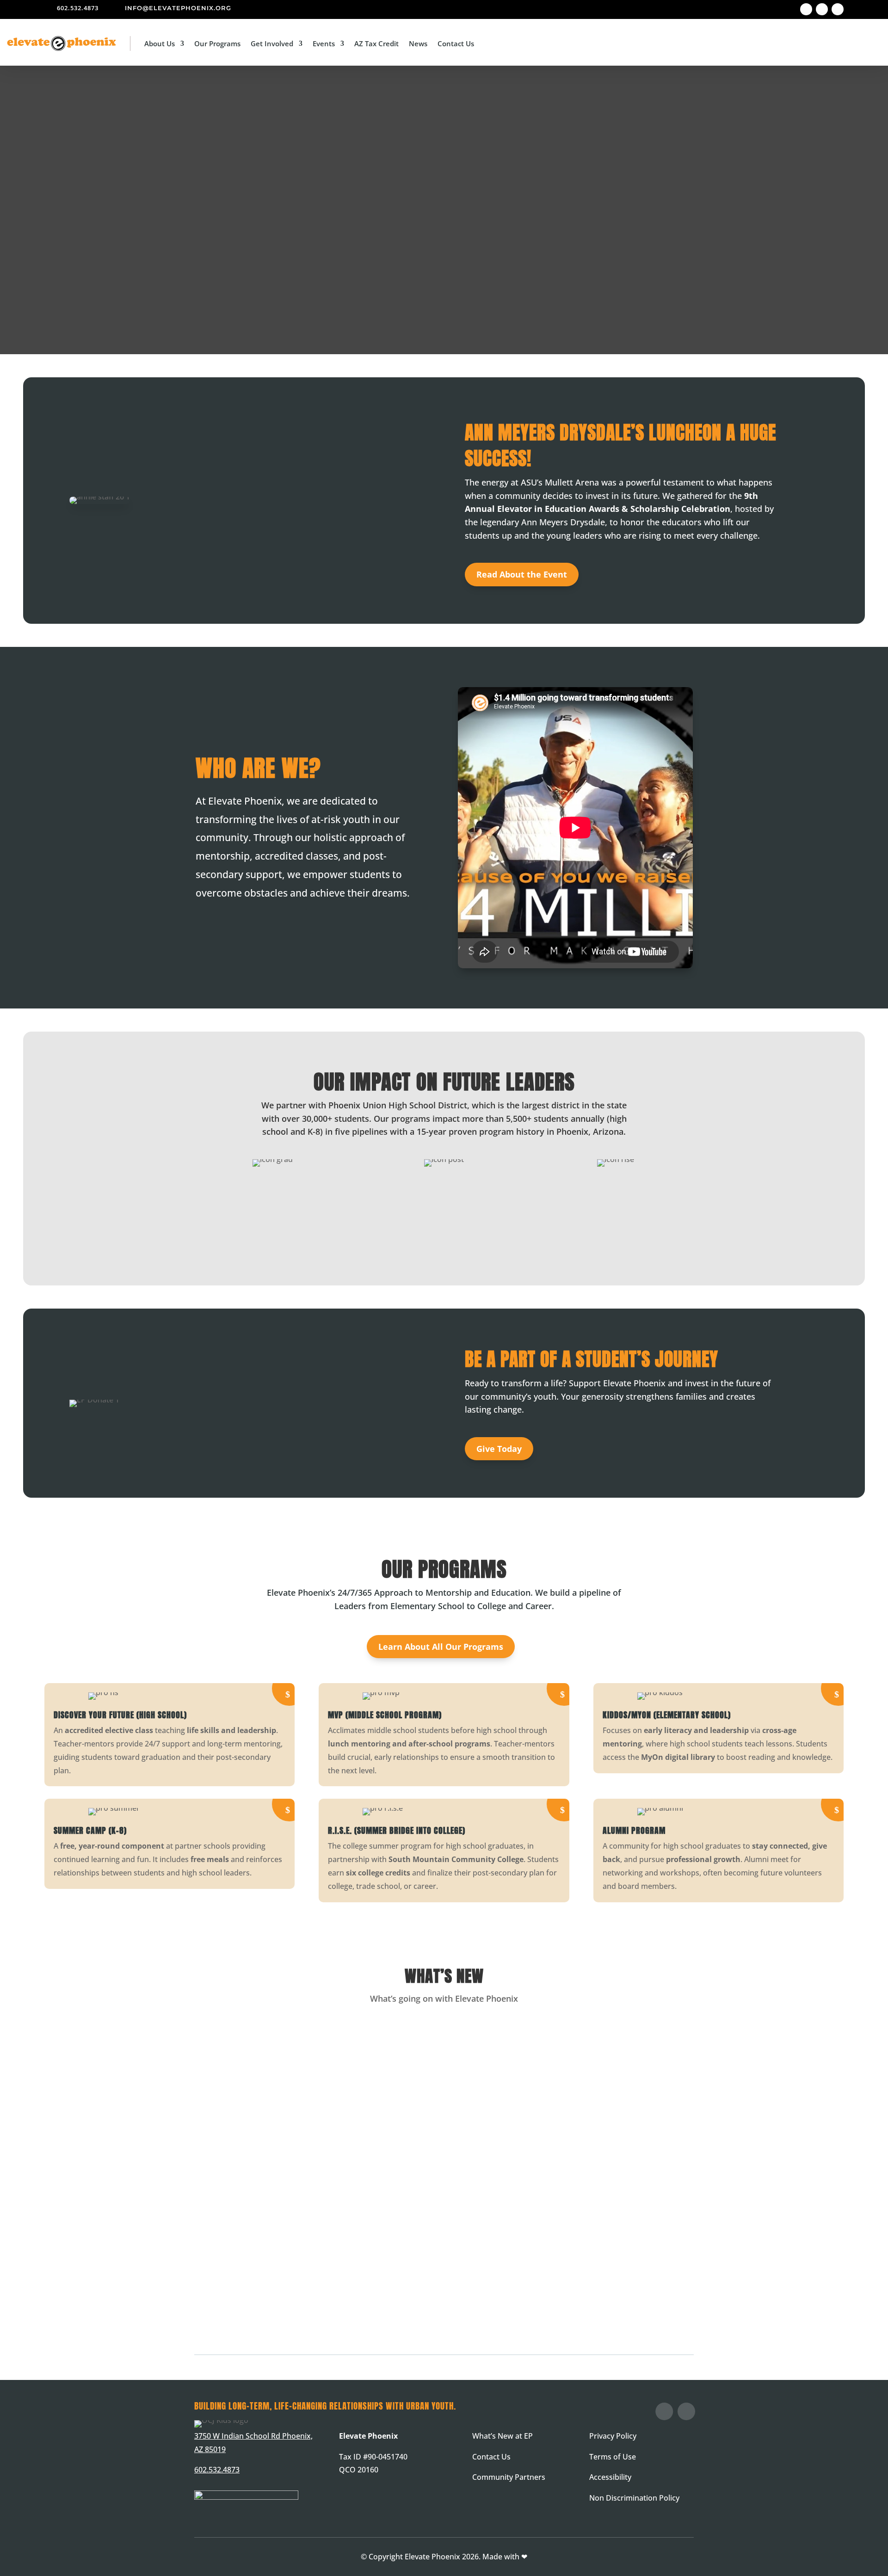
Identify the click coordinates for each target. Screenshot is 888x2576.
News (418, 43)
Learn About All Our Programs (441, 1647)
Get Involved (272, 43)
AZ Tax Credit (376, 43)
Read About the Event (522, 574)
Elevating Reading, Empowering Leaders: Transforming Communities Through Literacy (365, 2155)
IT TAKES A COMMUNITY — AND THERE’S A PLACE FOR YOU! (301, 2045)
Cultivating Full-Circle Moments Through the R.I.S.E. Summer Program (336, 2265)
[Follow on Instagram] (822, 9)
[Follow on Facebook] (806, 9)
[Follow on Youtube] (838, 9)
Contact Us (456, 43)
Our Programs (217, 43)
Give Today (499, 1449)
